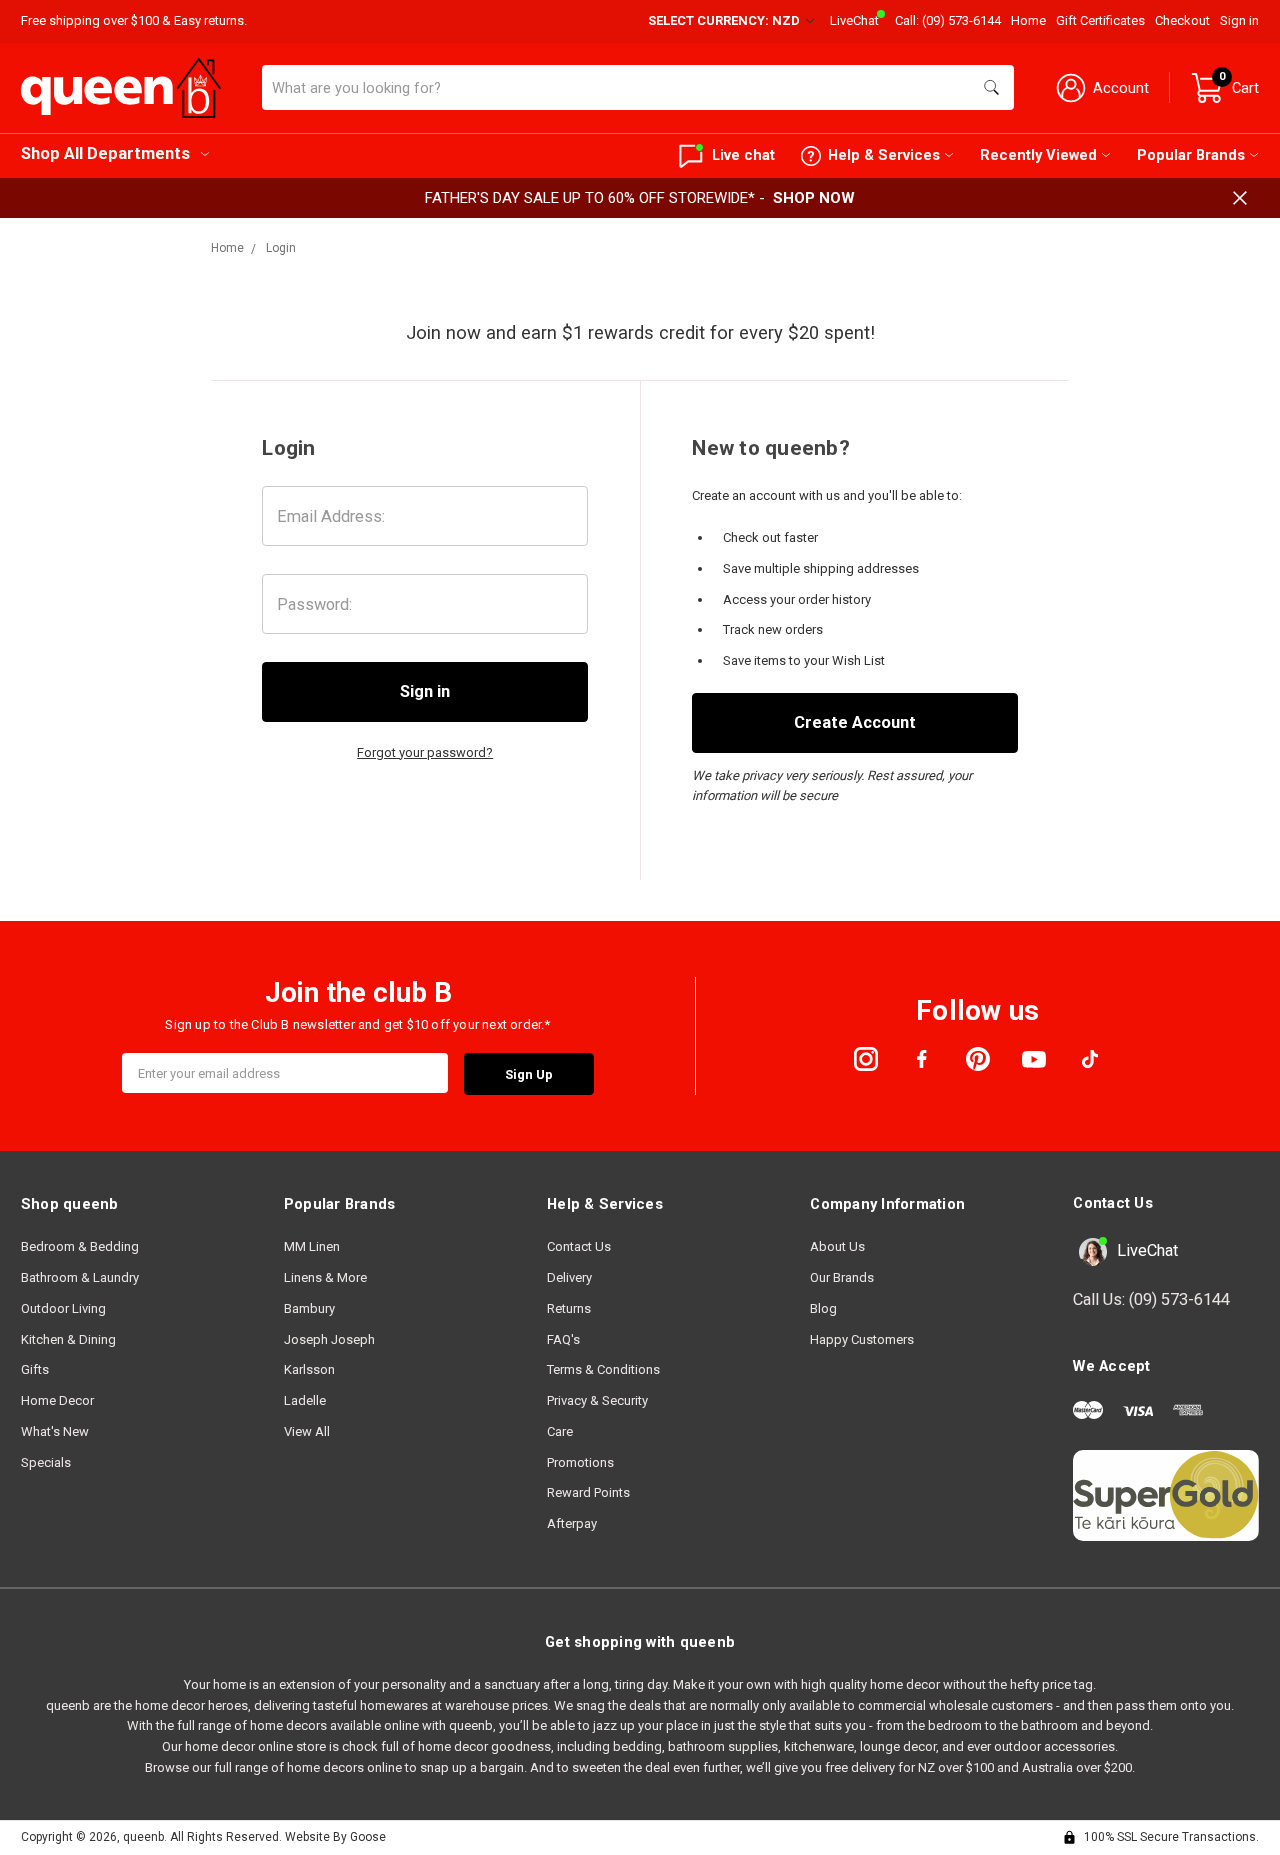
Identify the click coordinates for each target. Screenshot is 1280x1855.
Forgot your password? (425, 752)
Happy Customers (862, 1339)
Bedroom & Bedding (80, 1246)
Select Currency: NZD (725, 20)
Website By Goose (335, 1837)
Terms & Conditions (603, 1369)
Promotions (580, 1462)
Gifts (35, 1369)
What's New (55, 1431)
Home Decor (57, 1400)
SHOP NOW (814, 198)
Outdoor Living (63, 1308)
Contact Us (579, 1246)
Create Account (855, 722)
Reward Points (588, 1492)
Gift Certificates (1100, 20)
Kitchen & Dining (68, 1339)
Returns (569, 1308)
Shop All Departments (105, 153)
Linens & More (325, 1277)
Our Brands (842, 1277)
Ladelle (305, 1400)
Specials (46, 1462)
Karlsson (309, 1369)
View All (307, 1431)
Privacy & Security (597, 1400)
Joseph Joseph (329, 1339)
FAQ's (563, 1339)
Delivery (569, 1277)
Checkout (1182, 20)
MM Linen (312, 1246)
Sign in (1239, 20)
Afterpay (572, 1523)
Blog (823, 1308)
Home (1028, 20)
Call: (948, 20)
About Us (837, 1246)
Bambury (309, 1308)
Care (560, 1431)
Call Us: (1151, 1299)
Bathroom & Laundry (80, 1277)
